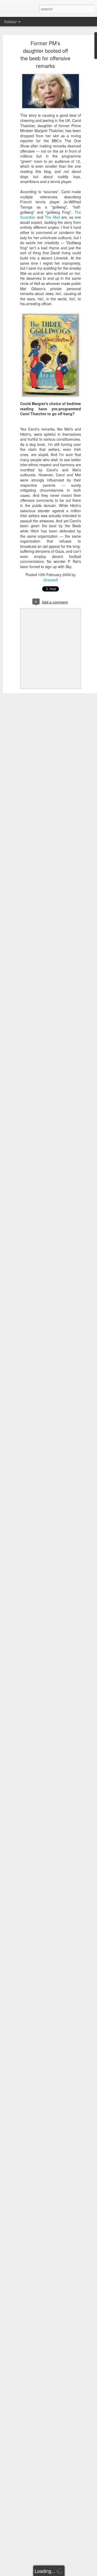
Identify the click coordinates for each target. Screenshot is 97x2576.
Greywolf (51, 580)
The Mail (52, 217)
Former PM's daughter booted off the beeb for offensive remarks (45, 54)
